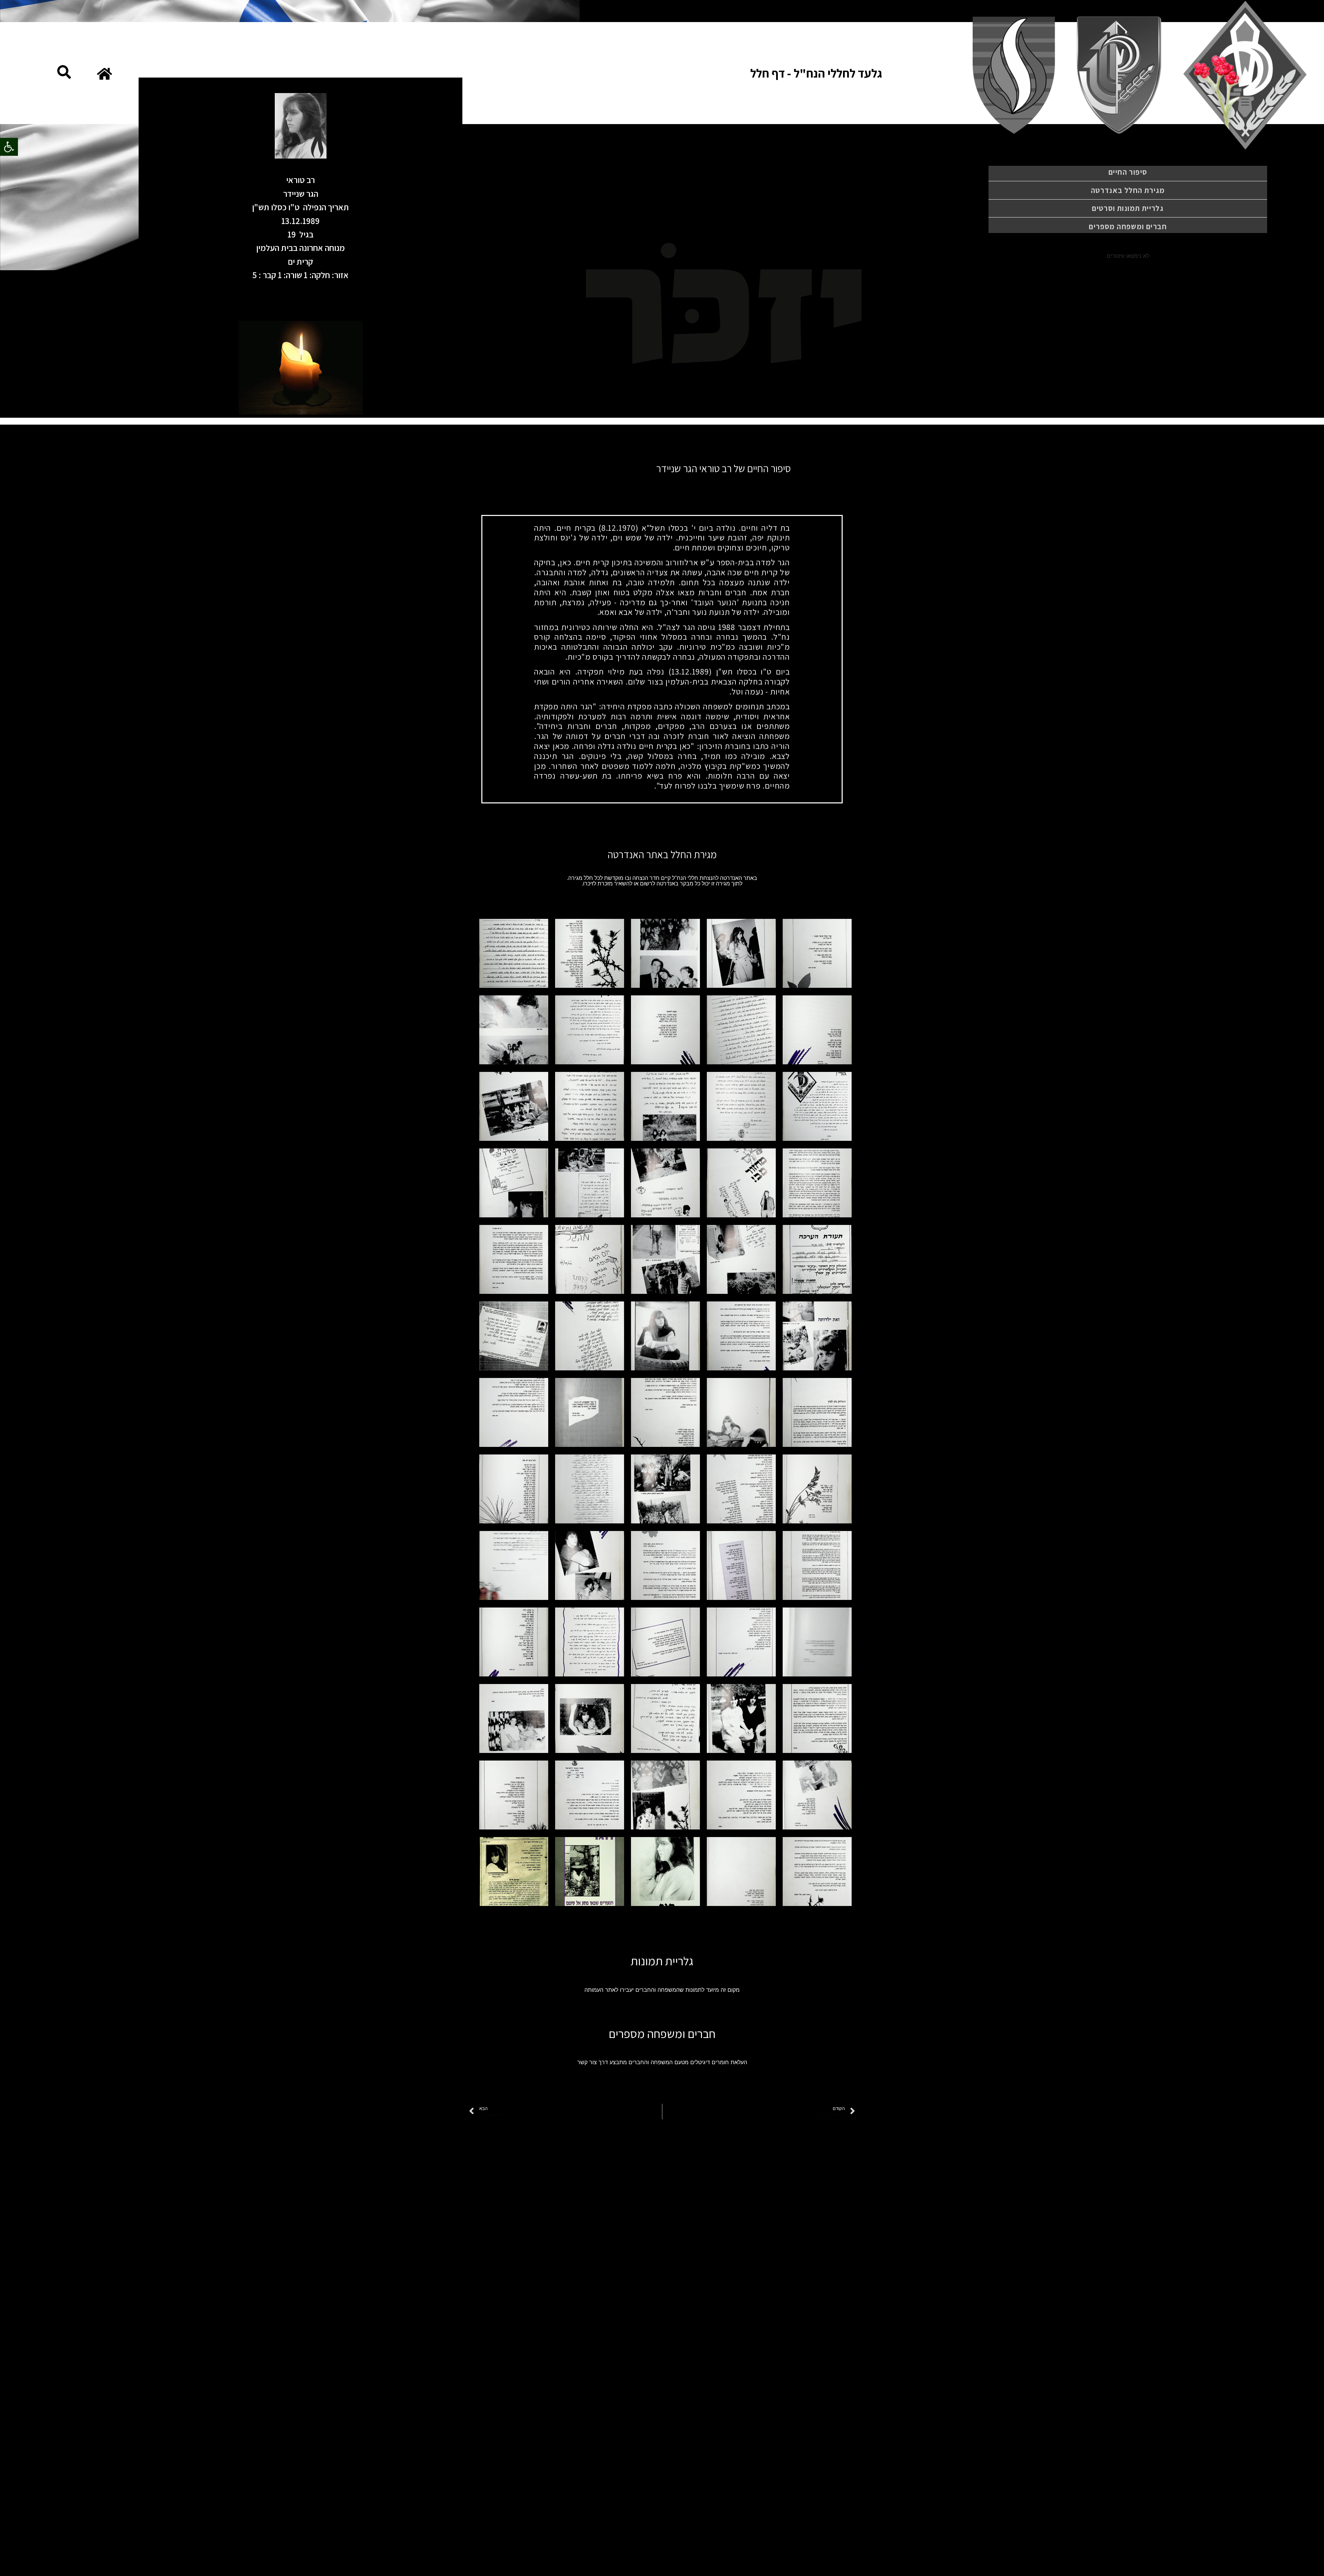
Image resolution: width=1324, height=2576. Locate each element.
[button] (9, 147)
